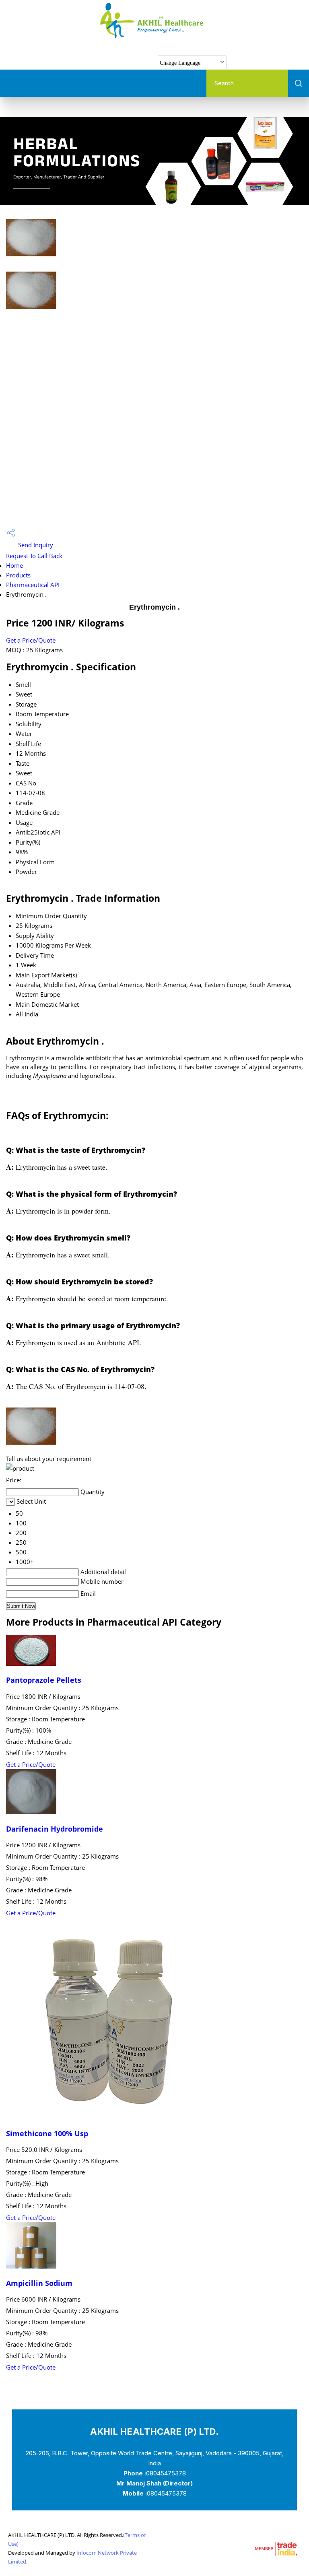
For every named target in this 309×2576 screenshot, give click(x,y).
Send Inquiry (35, 545)
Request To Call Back (34, 556)
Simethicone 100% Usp (47, 2133)
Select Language (259, 62)
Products (18, 575)
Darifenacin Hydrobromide (55, 1829)
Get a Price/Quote (31, 640)
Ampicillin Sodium (39, 2283)
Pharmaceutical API (33, 585)
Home (14, 565)
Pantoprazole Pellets (44, 1680)
